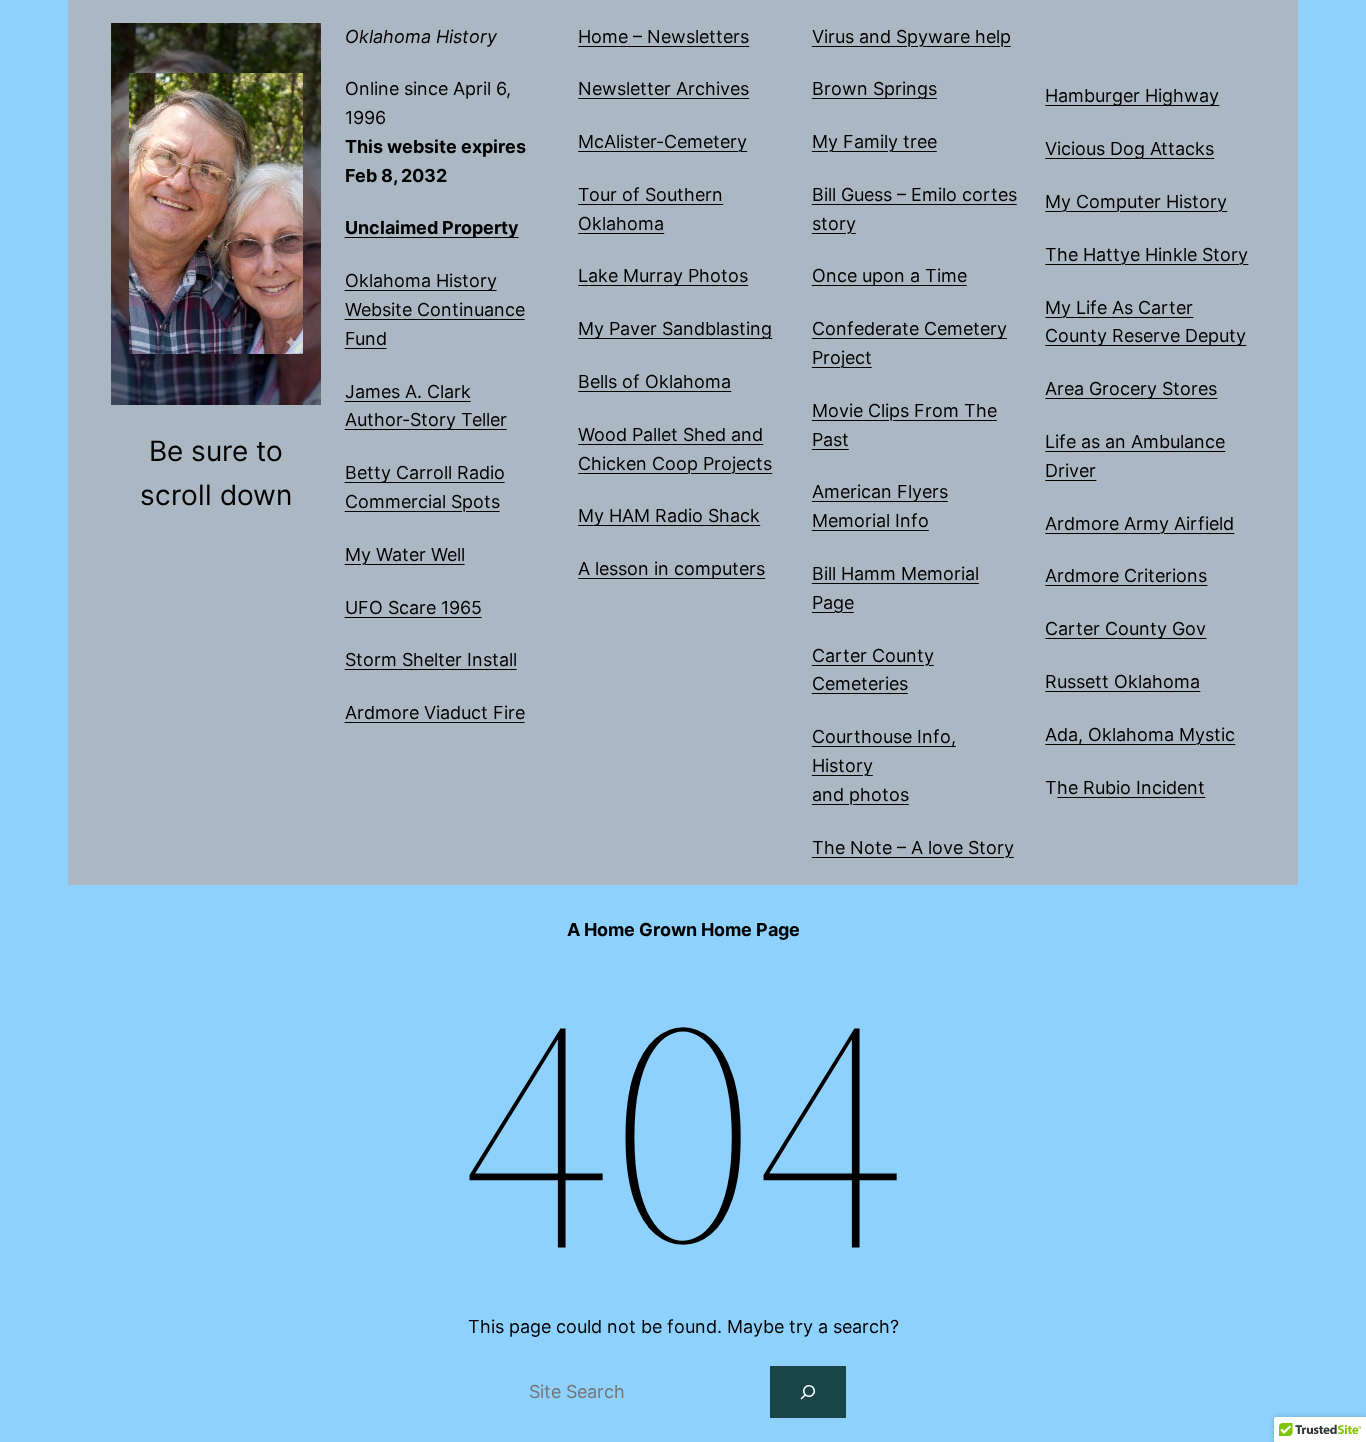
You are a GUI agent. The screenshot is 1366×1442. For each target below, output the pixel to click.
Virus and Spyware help (911, 36)
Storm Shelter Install (431, 659)
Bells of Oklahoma (654, 381)
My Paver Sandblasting (675, 328)
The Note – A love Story (913, 847)
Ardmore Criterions (1126, 575)
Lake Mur (617, 275)
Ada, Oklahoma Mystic (1140, 734)
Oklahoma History (421, 36)
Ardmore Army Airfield (1139, 523)
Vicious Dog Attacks (1129, 148)
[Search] (808, 1392)
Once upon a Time (889, 275)
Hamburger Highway (1132, 95)
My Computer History (1136, 201)
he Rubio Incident (1131, 787)
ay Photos (705, 275)
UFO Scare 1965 (413, 607)
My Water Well (405, 554)
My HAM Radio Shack (669, 515)
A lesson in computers (671, 568)
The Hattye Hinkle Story (1146, 254)
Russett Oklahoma (1122, 681)
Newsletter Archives (663, 88)
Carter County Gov (1125, 628)
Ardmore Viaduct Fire (435, 712)
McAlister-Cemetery (662, 141)
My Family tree (874, 141)
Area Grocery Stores (1131, 388)
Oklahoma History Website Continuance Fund (435, 309)
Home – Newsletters (663, 36)
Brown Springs (874, 88)
